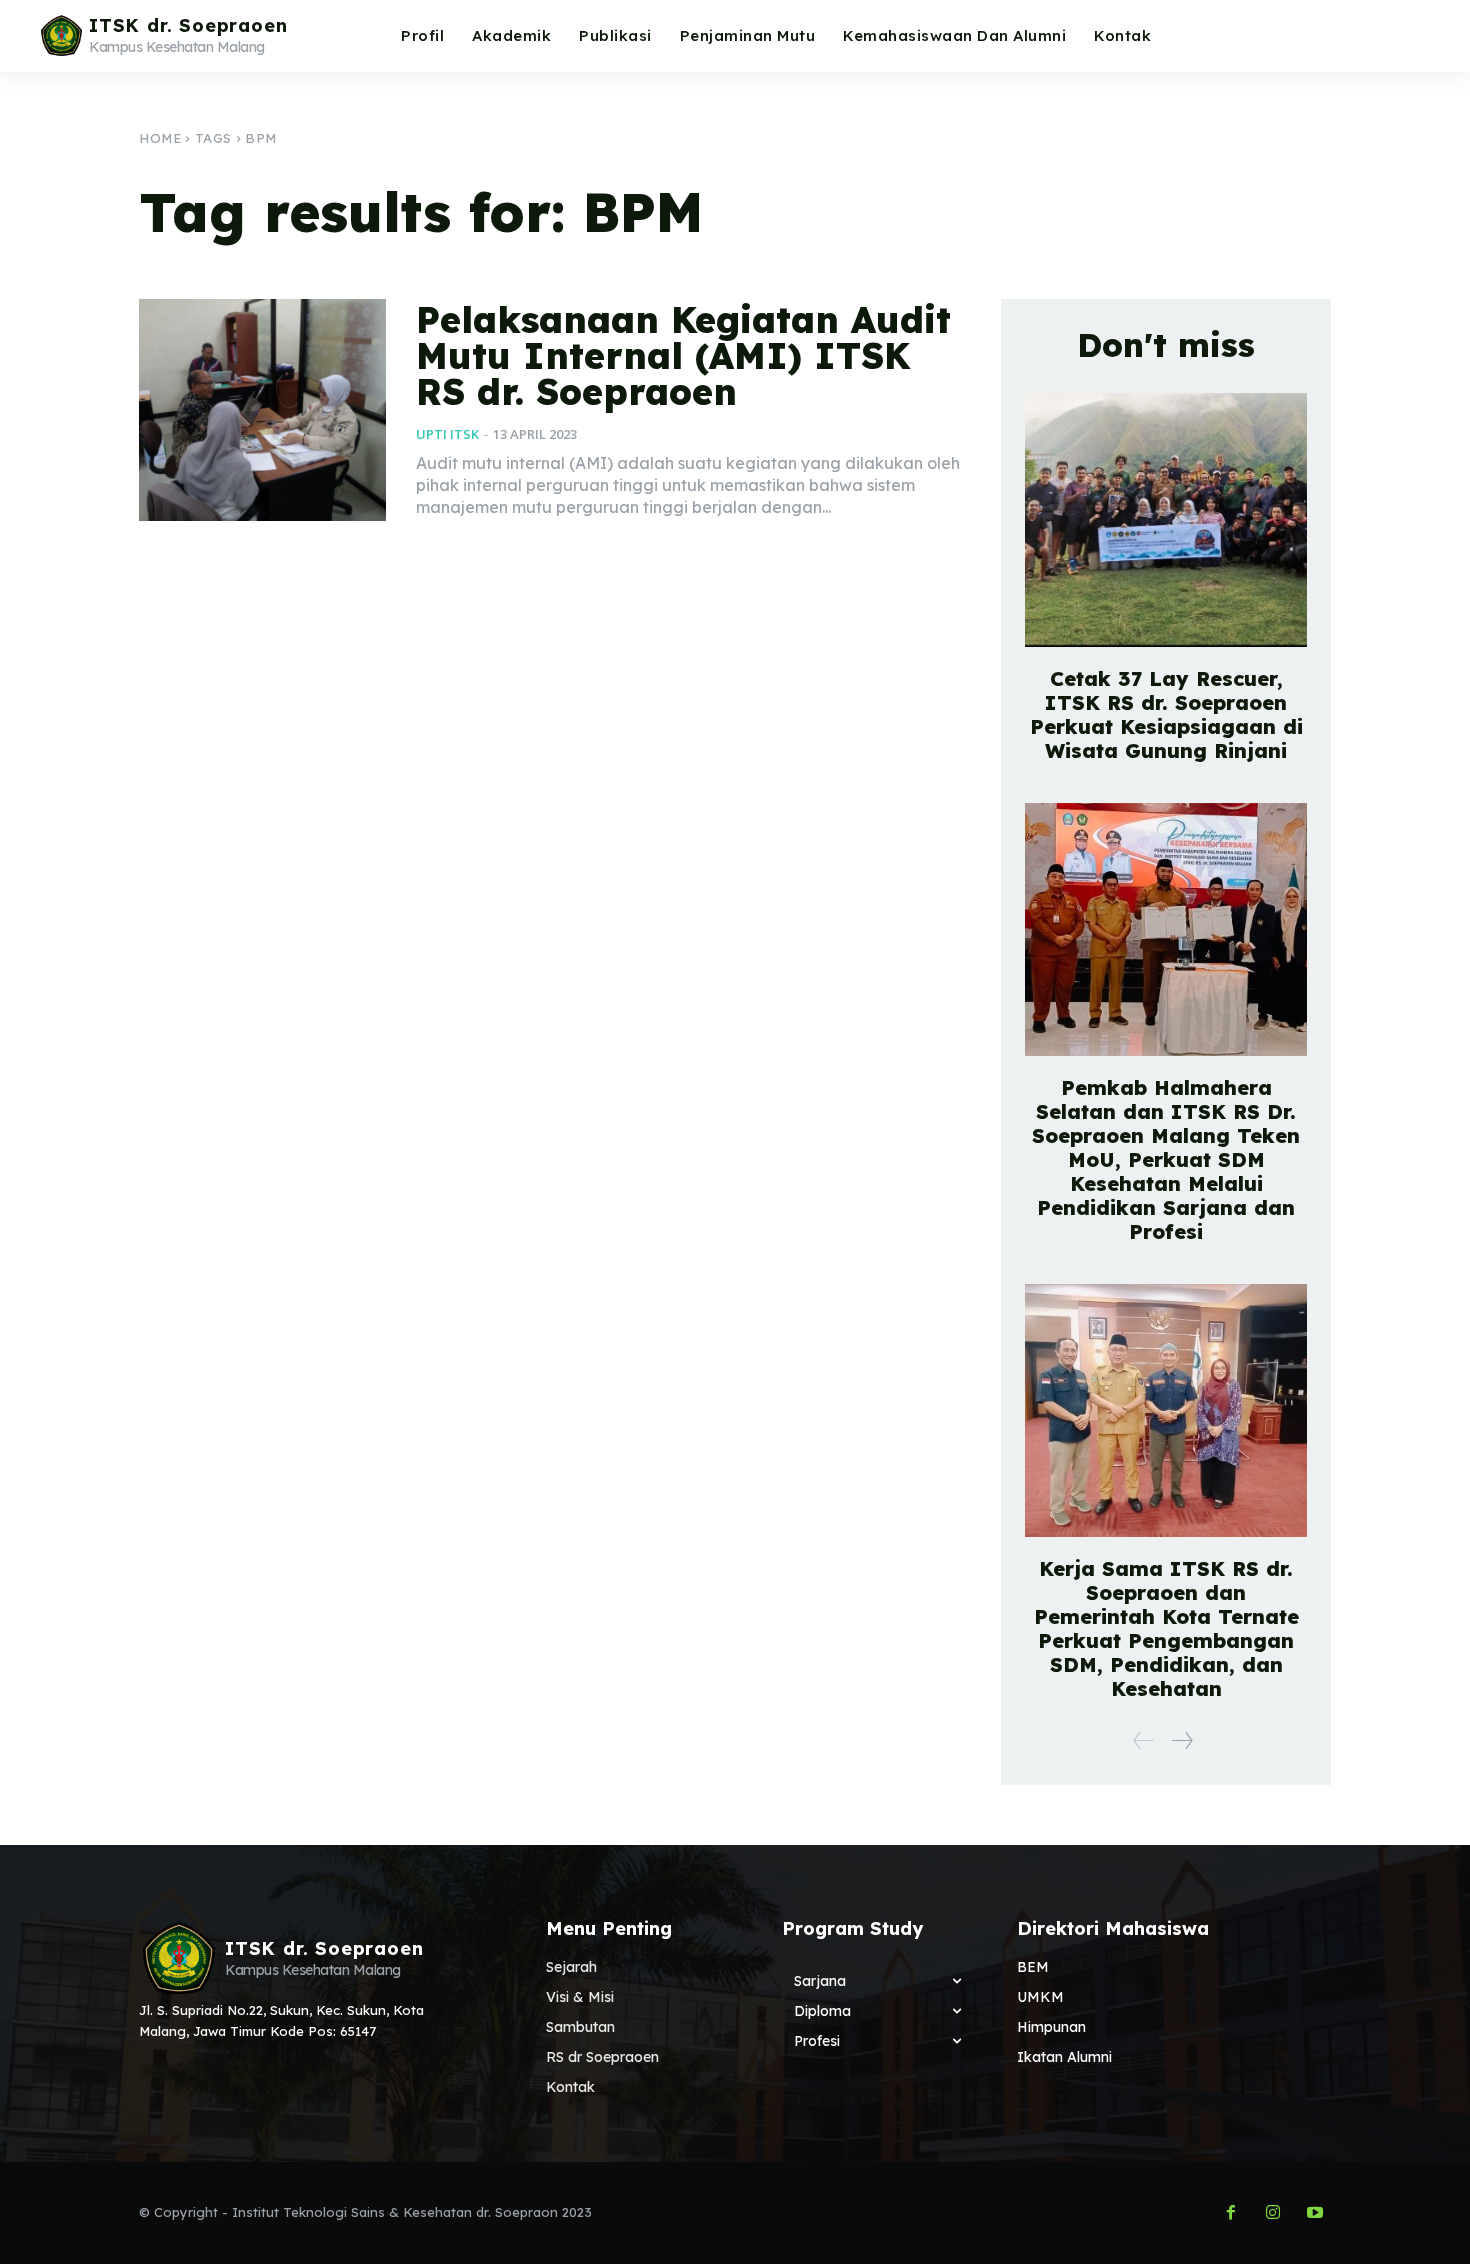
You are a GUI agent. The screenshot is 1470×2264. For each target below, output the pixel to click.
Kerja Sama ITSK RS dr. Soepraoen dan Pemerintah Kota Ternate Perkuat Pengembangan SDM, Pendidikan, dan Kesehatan (1166, 1628)
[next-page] (1181, 1740)
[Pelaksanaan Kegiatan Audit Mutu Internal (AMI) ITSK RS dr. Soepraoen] (262, 410)
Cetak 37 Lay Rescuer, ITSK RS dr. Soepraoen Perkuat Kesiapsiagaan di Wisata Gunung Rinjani (1166, 714)
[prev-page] (1144, 1740)
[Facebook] (1231, 2213)
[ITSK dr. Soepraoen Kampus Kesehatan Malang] (176, 1958)
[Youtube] (1315, 2213)
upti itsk (447, 434)
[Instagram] (1273, 2213)
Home (160, 138)
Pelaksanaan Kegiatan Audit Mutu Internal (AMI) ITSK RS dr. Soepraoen (683, 355)
